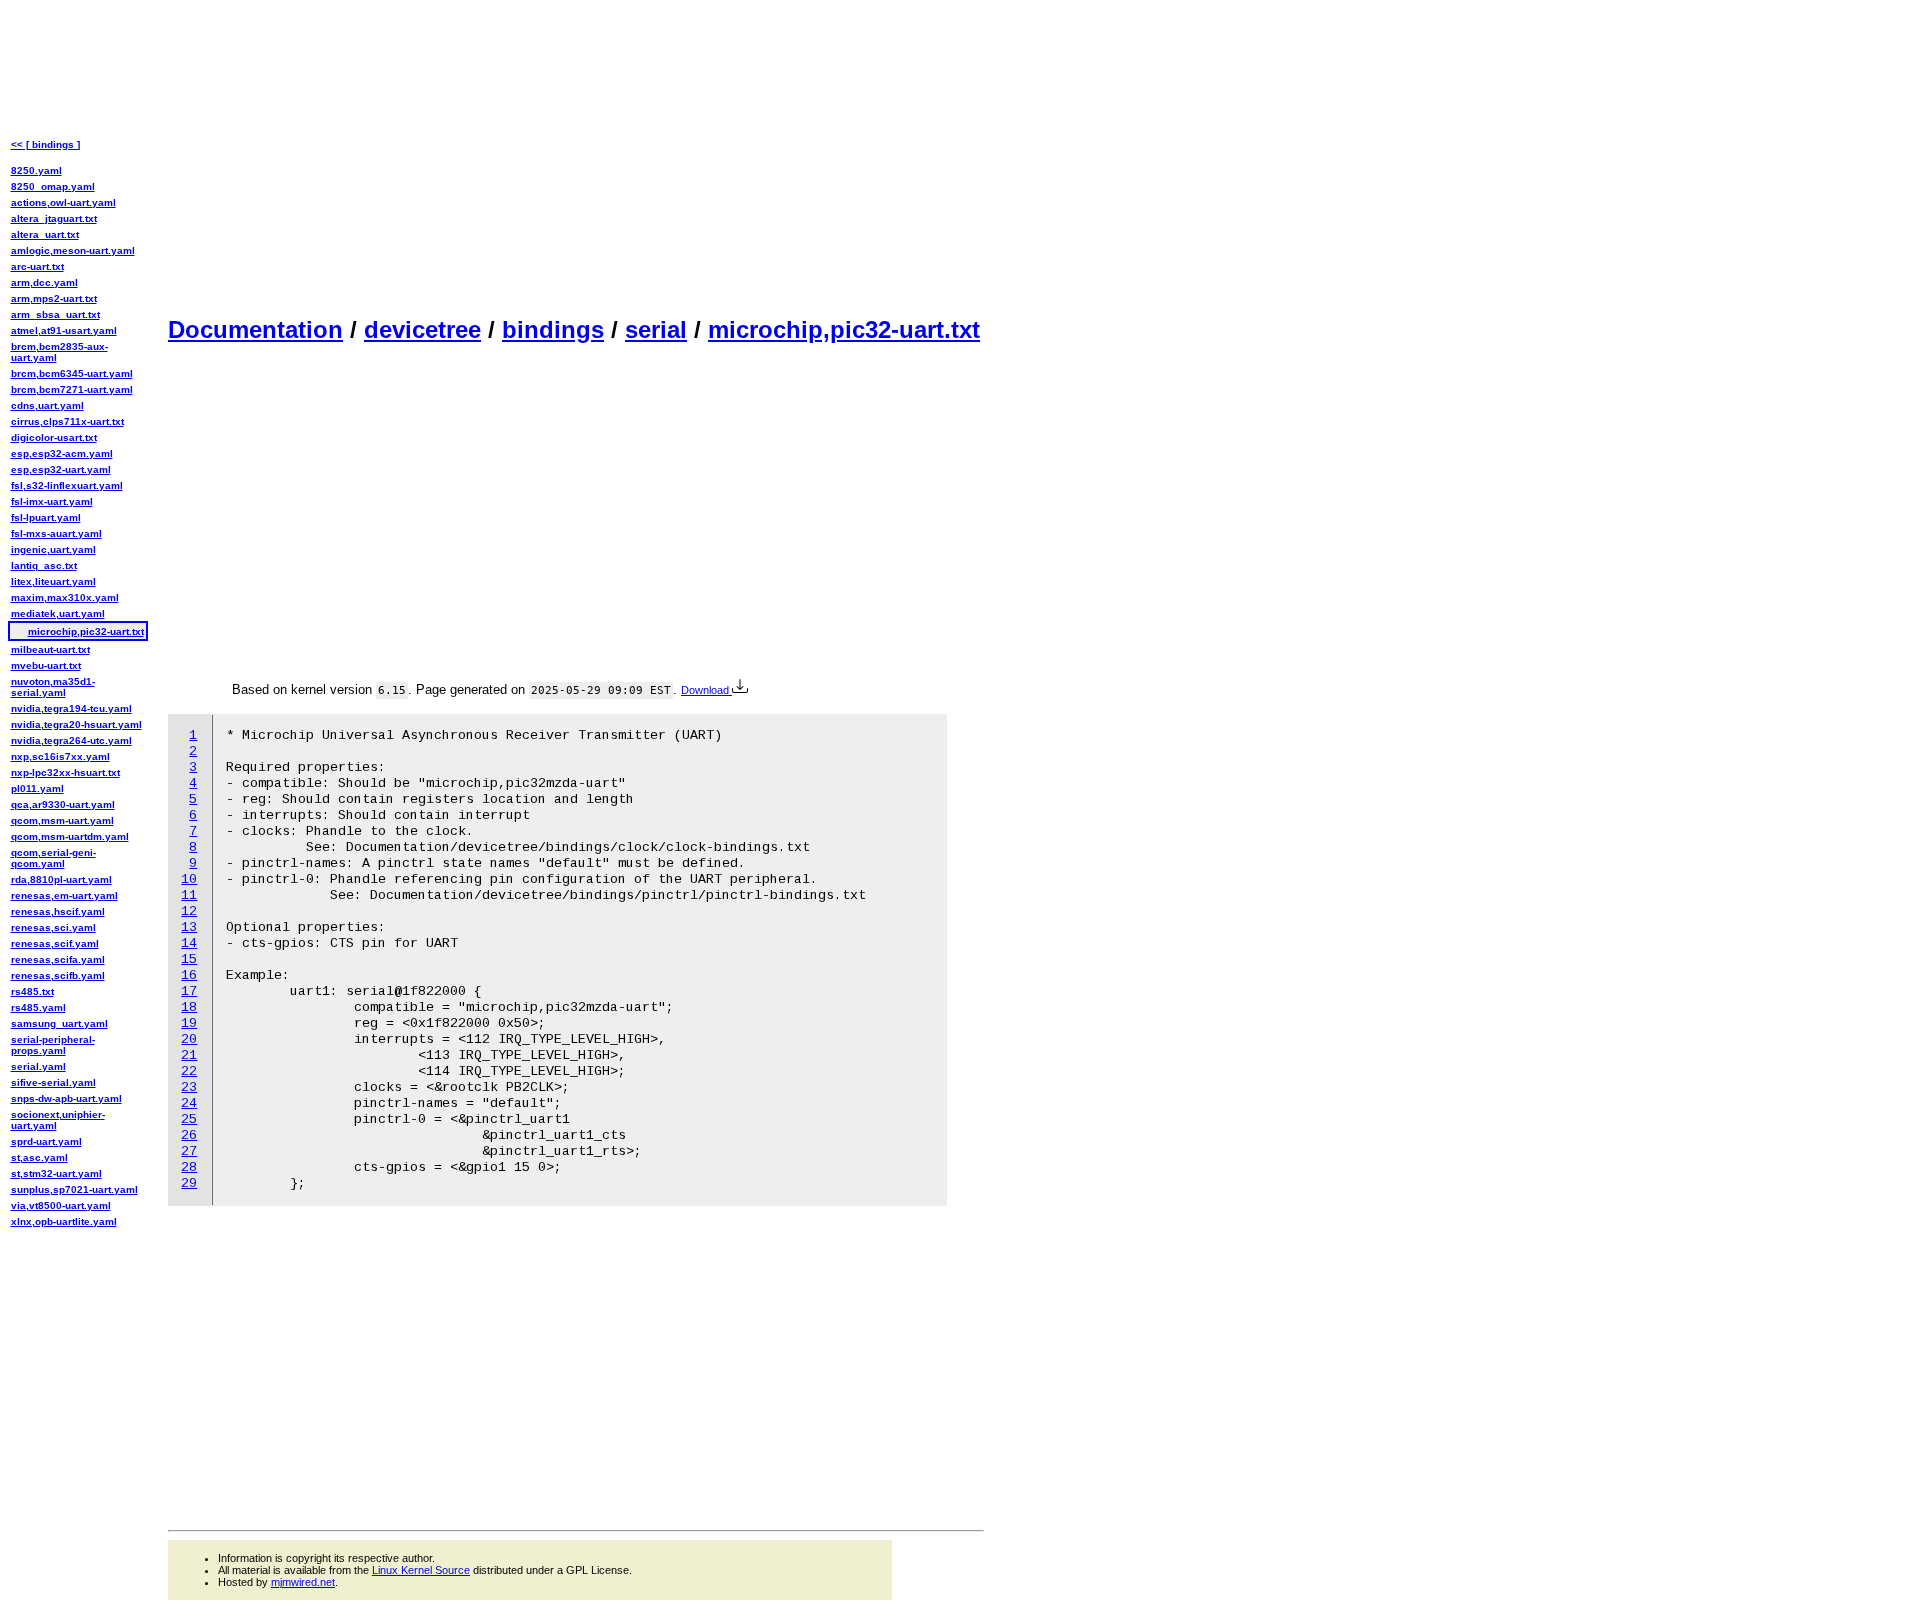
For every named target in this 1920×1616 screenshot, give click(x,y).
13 (189, 927)
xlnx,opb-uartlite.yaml (64, 1221)
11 (189, 895)
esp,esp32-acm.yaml (62, 453)
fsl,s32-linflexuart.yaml (67, 485)
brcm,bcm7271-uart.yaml (72, 389)
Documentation (255, 329)
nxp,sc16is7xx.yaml (60, 756)
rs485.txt (32, 991)
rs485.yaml (38, 1007)
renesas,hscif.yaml (58, 911)
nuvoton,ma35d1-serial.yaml (53, 687)
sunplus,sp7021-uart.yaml (74, 1189)
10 (189, 879)
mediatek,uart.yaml (58, 613)
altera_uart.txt (45, 234)
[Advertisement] (576, 156)
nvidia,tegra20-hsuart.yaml (76, 724)
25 (189, 1119)
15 (189, 959)
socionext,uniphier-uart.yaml (58, 1120)
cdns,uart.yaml (47, 405)
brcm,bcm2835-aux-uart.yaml (59, 352)
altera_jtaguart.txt (54, 218)
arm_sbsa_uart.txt (55, 314)
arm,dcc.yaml (44, 282)
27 (189, 1151)
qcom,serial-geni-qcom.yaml (53, 858)
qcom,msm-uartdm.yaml (70, 836)
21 (189, 1055)
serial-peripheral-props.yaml (53, 1045)
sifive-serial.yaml (53, 1082)
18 (189, 1007)
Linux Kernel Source (421, 1570)
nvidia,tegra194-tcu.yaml (71, 708)
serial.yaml (38, 1066)
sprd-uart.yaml (46, 1141)
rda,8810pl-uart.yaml (61, 879)
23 (189, 1087)
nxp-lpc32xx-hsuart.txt (65, 772)
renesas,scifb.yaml (58, 975)
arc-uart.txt (37, 266)
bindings (553, 329)
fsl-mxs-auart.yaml (56, 533)
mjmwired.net (303, 1582)
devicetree (422, 329)
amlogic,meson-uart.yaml (73, 250)
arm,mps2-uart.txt (54, 298)
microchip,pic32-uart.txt (844, 329)
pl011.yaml (37, 788)
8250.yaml (36, 170)
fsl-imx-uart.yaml (52, 501)
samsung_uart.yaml (59, 1023)
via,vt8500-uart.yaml (61, 1205)
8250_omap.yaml (53, 186)
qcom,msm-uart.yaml (62, 820)
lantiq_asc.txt (44, 565)
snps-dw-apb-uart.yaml (66, 1098)
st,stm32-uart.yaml (56, 1173)
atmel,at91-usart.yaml (64, 330)
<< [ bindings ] (45, 144)
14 (189, 943)
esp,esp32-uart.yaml (61, 469)
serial (656, 329)
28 (189, 1167)
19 (189, 1023)
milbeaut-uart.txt (50, 649)
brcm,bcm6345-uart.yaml (72, 373)
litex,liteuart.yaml (53, 581)
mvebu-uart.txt (46, 665)
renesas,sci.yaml (53, 927)
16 (189, 975)
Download (706, 690)
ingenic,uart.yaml (53, 549)
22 (189, 1071)
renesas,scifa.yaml (58, 959)
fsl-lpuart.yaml (46, 517)
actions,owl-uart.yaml (63, 202)
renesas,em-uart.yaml (64, 895)
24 (189, 1103)
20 (189, 1039)
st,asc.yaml (39, 1157)
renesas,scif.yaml (55, 943)
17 (189, 991)
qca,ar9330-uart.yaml (63, 804)
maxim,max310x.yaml (65, 597)
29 (189, 1183)
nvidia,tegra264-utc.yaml (71, 740)
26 (189, 1135)
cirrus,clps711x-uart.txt (67, 421)
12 (189, 911)
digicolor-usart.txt (54, 437)
